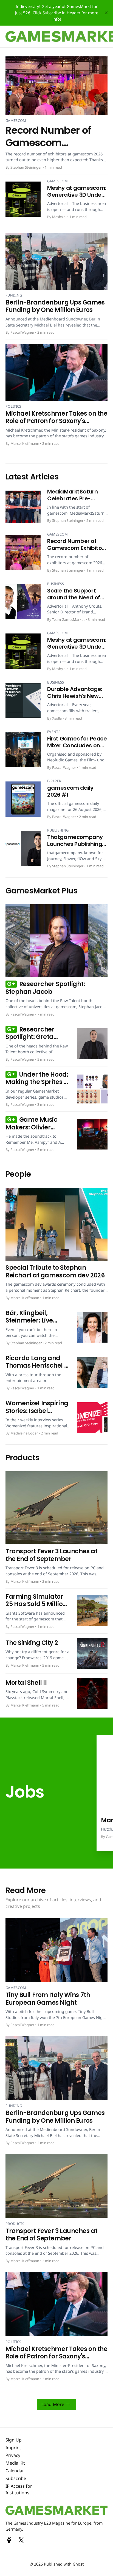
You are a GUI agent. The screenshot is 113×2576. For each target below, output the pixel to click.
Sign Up (14, 2440)
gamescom (16, 120)
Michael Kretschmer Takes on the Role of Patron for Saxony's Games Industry (56, 421)
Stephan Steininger (26, 167)
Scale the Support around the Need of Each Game (74, 597)
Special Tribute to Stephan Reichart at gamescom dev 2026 (55, 1271)
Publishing (58, 830)
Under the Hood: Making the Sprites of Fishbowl (38, 1082)
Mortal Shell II (26, 1683)
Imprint (13, 2448)
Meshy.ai (59, 217)
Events (54, 732)
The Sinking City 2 (32, 1643)
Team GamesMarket (68, 619)
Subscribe (16, 2478)
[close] (106, 13)
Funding (14, 295)
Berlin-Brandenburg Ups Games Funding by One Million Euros (55, 306)
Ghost (78, 2564)
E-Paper (54, 781)
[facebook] (9, 2540)
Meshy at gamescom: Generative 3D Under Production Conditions (77, 198)
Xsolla (57, 718)
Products (15, 2224)
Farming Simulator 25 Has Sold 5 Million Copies (36, 1604)
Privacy (13, 2455)
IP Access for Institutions (19, 2489)
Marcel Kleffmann (25, 443)
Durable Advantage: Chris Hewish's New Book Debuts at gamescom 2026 (75, 699)
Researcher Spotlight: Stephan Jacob (45, 988)
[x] (21, 2540)
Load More (53, 2404)
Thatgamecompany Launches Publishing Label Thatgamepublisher (75, 847)
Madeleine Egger (24, 1433)
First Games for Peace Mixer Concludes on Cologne (77, 745)
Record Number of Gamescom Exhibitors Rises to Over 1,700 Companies (77, 551)
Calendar (15, 2471)
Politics (13, 406)
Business (56, 584)
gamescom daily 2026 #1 (70, 791)
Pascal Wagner (22, 332)
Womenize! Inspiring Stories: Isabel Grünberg (37, 1411)
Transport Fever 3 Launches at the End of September (51, 1555)
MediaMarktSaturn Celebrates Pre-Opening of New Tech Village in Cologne (76, 502)
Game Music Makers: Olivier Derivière (31, 1127)
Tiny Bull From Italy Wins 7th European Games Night (48, 1999)
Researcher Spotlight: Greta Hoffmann (30, 1037)
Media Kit (15, 2463)
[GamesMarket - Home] (56, 2510)
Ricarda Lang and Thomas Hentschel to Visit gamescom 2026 (38, 1370)
